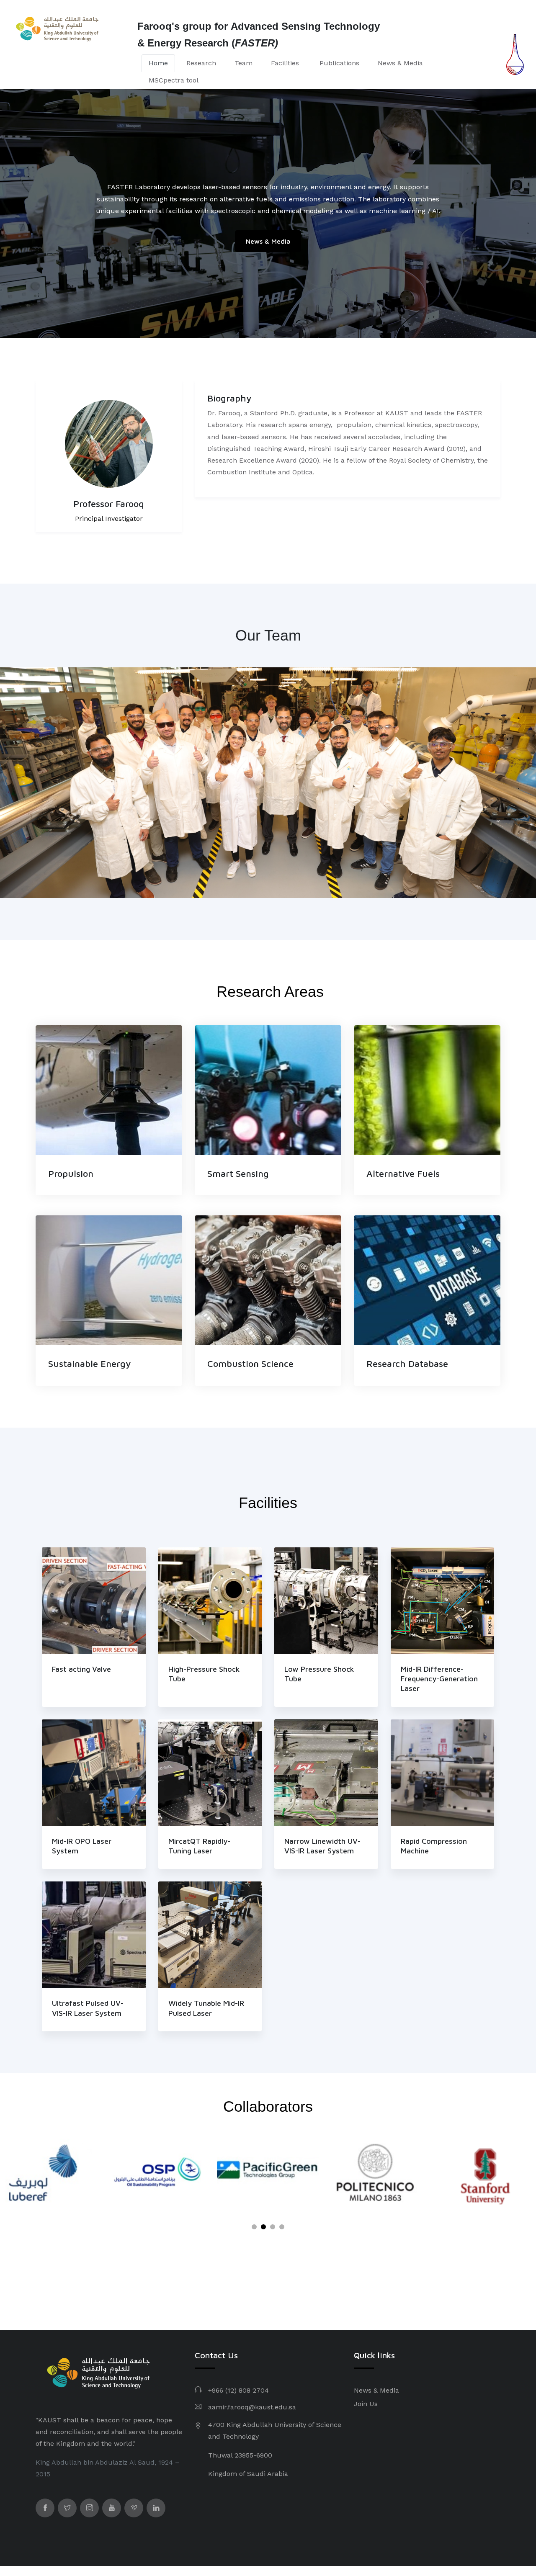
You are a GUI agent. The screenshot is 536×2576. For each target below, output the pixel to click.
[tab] (158, 63)
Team (244, 63)
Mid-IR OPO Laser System (82, 1846)
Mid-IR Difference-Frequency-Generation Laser (439, 1679)
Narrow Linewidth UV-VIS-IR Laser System (322, 1846)
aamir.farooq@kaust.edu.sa (252, 2407)
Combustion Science (250, 1364)
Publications (339, 63)
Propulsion (71, 1173)
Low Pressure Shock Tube (319, 1674)
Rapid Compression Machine (434, 1846)
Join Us (366, 2404)
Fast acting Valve (81, 1669)
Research (201, 63)
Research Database (407, 1364)
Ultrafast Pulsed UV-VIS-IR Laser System (88, 2008)
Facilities (286, 63)
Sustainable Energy (90, 1364)
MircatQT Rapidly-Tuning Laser (199, 1846)
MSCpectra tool (174, 80)
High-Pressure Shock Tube (204, 1674)
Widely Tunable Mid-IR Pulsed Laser (206, 2008)
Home (158, 63)
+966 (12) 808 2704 (238, 2390)
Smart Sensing (238, 1173)
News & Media (400, 63)
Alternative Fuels (403, 1173)
